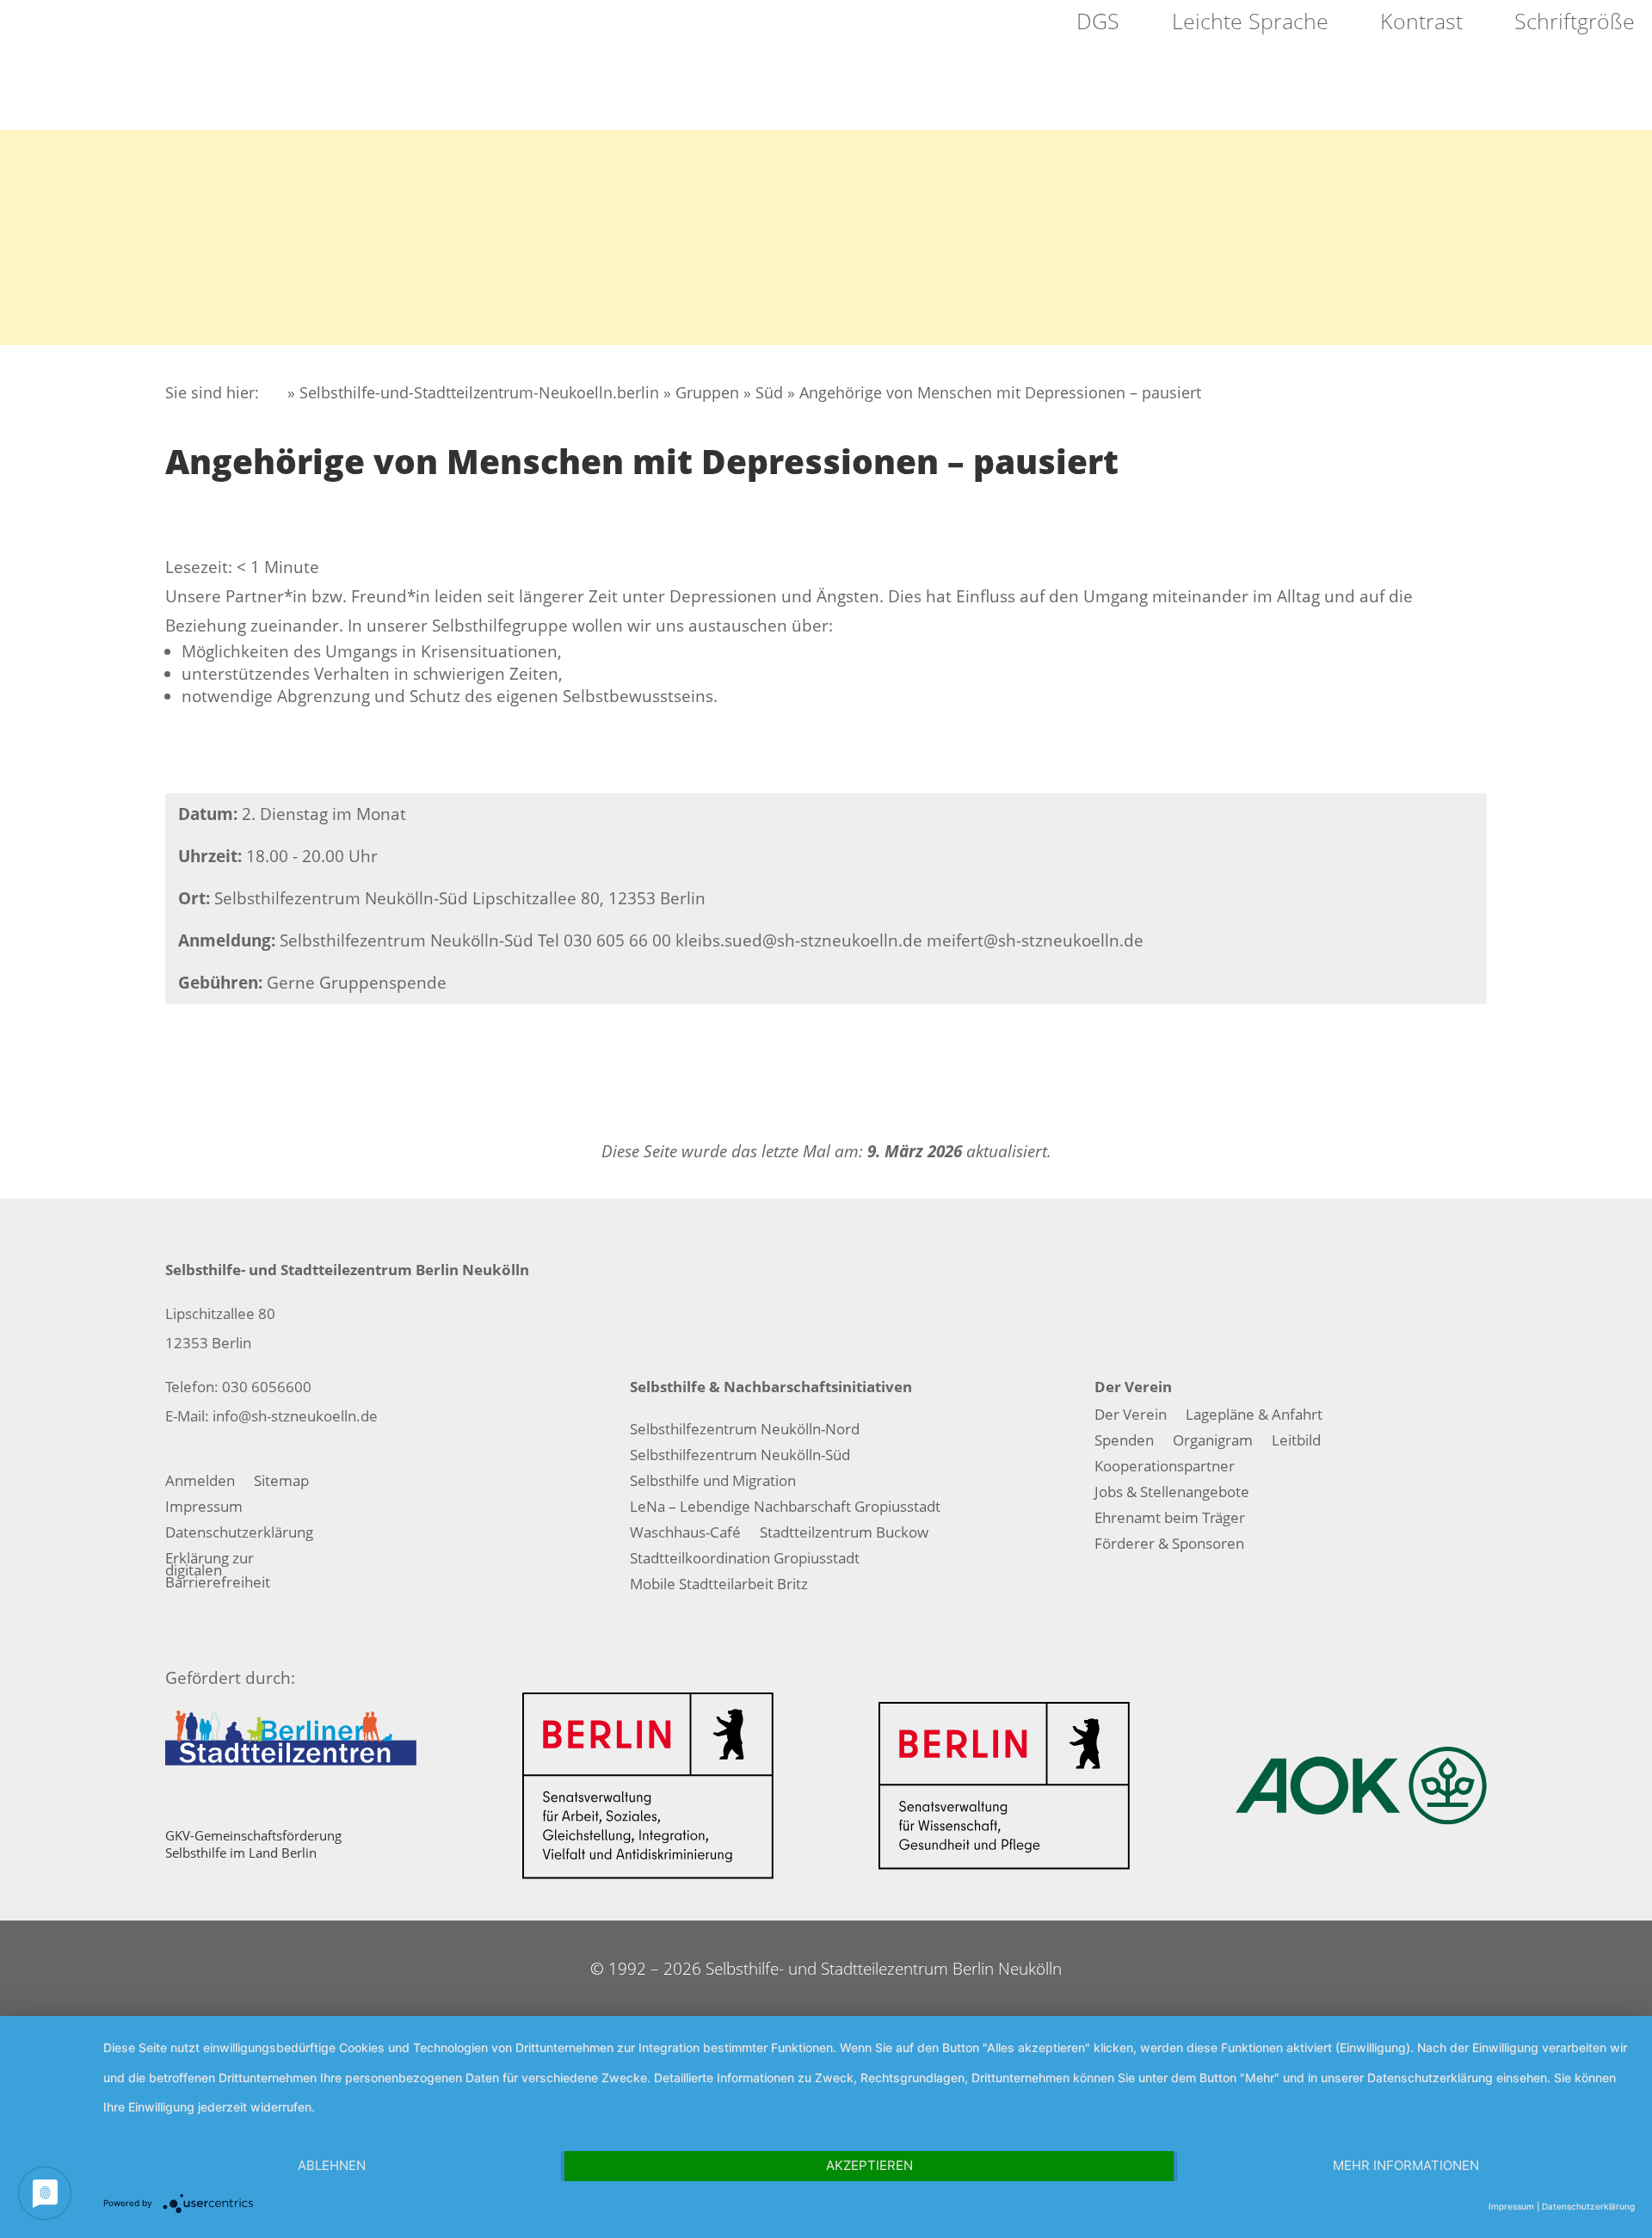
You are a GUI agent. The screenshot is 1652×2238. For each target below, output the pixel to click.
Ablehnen (332, 2165)
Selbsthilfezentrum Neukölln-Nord (745, 1431)
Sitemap (281, 1483)
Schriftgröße (1572, 23)
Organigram (1213, 1442)
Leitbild (1296, 1442)
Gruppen (707, 392)
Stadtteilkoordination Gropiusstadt (745, 1560)
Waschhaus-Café (685, 1534)
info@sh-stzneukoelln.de (295, 1416)
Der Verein (1131, 1416)
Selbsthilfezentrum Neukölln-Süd (740, 1457)
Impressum (204, 1508)
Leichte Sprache (1247, 23)
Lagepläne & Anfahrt (1254, 1416)
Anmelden (200, 1483)
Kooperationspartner (1165, 1468)
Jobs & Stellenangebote (1172, 1494)
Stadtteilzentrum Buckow (844, 1534)
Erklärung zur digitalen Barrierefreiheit (218, 1572)
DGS (1095, 23)
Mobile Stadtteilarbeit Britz (719, 1586)
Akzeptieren (869, 2165)
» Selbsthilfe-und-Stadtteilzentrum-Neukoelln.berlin (471, 392)
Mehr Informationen (1406, 2165)
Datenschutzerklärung (239, 1534)
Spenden (1124, 1442)
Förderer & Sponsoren (1169, 1545)
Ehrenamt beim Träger (1170, 1520)
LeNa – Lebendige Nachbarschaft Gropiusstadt (785, 1508)
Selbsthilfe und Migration (713, 1483)
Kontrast (1418, 23)
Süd (769, 392)
